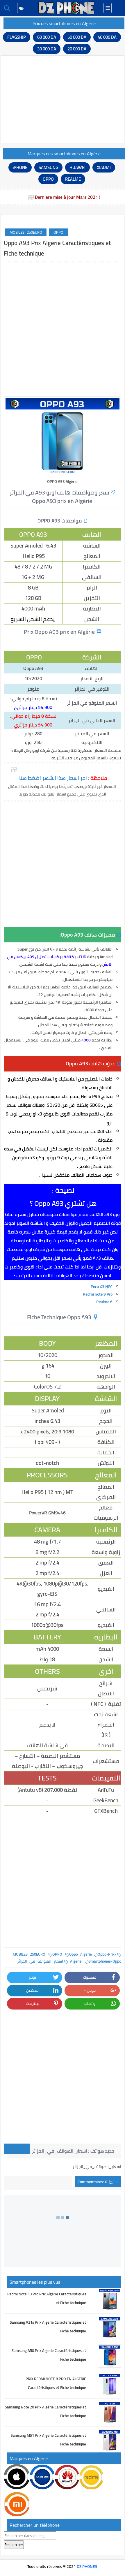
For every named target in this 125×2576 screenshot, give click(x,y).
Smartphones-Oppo (105, 1961)
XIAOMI (104, 167)
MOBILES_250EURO (26, 232)
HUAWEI (77, 167)
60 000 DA (47, 37)
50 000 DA (77, 37)
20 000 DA (77, 49)
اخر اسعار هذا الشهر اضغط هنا (53, 778)
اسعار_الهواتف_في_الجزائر (40, 1961)
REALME (73, 179)
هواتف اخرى (17, 2149)
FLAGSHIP (17, 37)
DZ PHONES (87, 2566)
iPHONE (20, 167)
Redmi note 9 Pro (97, 1294)
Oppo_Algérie (81, 1954)
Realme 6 (104, 1302)
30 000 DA (47, 49)
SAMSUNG (48, 167)
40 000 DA (107, 37)
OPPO (48, 179)
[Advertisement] (63, 99)
